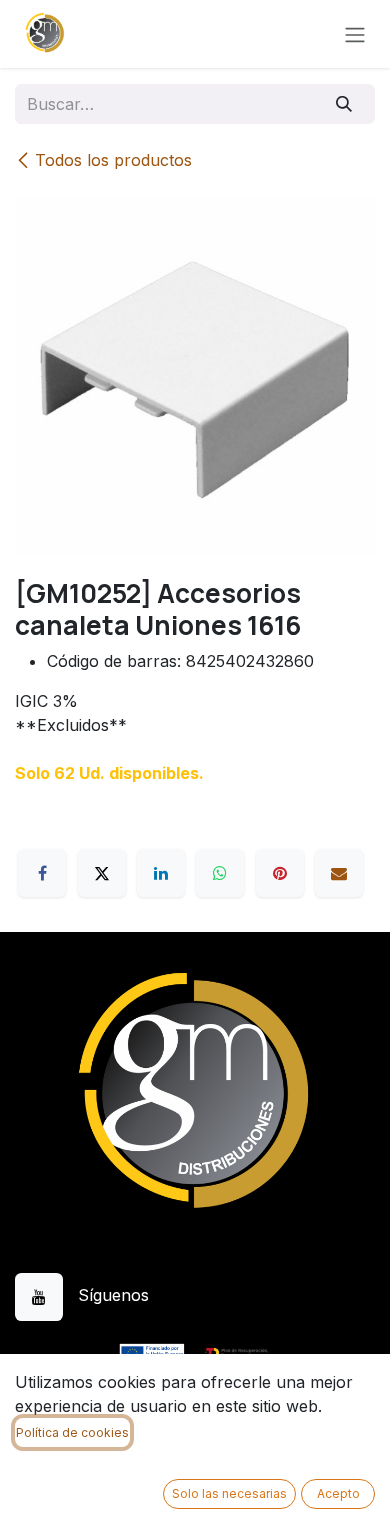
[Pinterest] (280, 873)
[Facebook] (42, 873)
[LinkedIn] (161, 873)
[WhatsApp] (220, 873)
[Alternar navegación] (355, 34)
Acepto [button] (338, 1493)
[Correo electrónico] (339, 873)
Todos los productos (113, 160)
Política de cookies (72, 1432)
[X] (102, 873)
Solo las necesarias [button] (229, 1493)
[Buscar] (344, 104)
